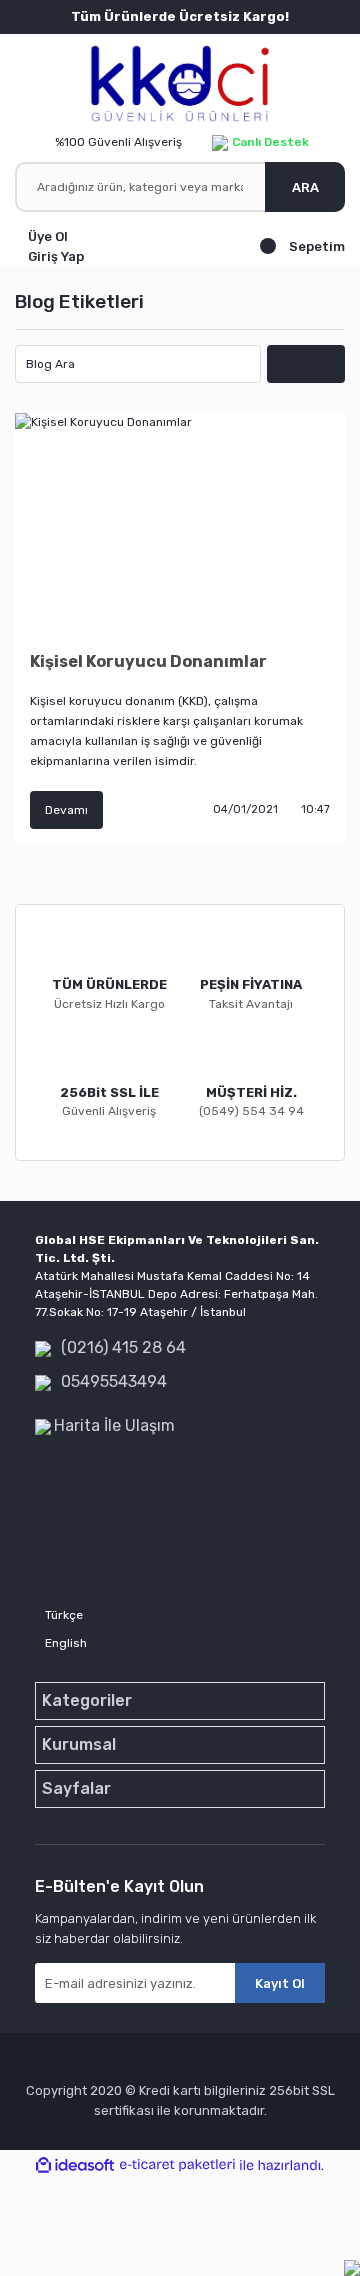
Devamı (66, 810)
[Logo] (180, 84)
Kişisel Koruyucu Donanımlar (148, 661)
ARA (305, 187)
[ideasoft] (75, 2165)
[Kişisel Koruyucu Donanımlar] (180, 523)
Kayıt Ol (280, 1983)
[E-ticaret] (177, 2165)
